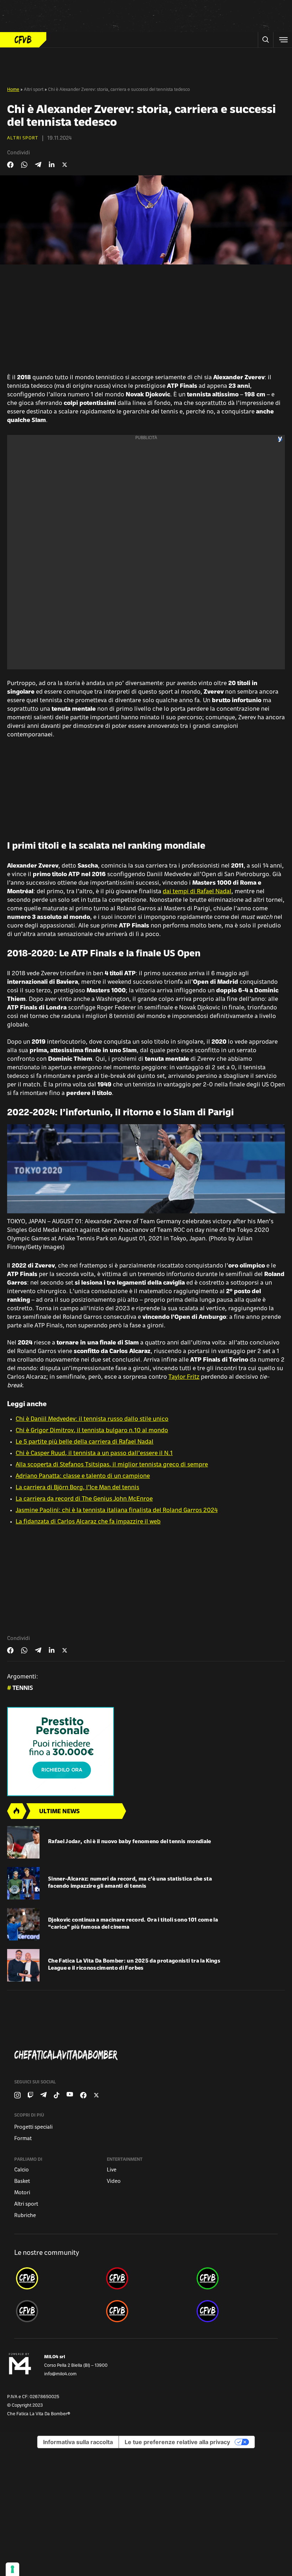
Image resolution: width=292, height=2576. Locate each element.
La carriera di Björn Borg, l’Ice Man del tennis (77, 1488)
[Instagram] (17, 2095)
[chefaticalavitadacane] (236, 2311)
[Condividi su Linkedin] (52, 165)
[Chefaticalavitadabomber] (149, 2055)
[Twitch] (30, 2095)
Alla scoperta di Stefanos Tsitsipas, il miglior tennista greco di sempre (112, 1465)
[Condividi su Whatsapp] (24, 165)
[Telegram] (43, 2095)
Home (13, 90)
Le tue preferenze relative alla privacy (177, 2442)
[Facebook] (83, 2095)
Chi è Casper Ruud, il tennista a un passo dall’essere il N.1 (94, 1454)
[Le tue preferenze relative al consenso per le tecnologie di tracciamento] (12, 2569)
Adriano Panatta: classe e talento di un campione (83, 1476)
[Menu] (283, 40)
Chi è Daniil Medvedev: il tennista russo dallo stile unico (92, 1419)
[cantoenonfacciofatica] (146, 2278)
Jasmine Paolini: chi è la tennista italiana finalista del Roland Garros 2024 (117, 1511)
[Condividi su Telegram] (38, 164)
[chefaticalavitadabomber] (56, 2278)
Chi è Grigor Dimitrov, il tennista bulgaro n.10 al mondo (92, 1431)
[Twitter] (96, 2095)
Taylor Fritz (184, 1377)
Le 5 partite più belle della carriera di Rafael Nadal (85, 1442)
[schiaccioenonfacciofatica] (146, 2311)
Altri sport (34, 90)
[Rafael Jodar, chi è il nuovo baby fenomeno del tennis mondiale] (23, 1842)
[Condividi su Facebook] (10, 165)
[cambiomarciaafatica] (56, 2311)
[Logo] (23, 40)
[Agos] (146, 1752)
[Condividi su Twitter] (65, 165)
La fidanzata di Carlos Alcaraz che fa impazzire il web (88, 1522)
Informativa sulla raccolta (78, 2442)
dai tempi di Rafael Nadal (197, 892)
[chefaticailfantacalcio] (236, 2278)
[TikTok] (57, 2095)
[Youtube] (70, 2095)
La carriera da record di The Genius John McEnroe (84, 1499)
